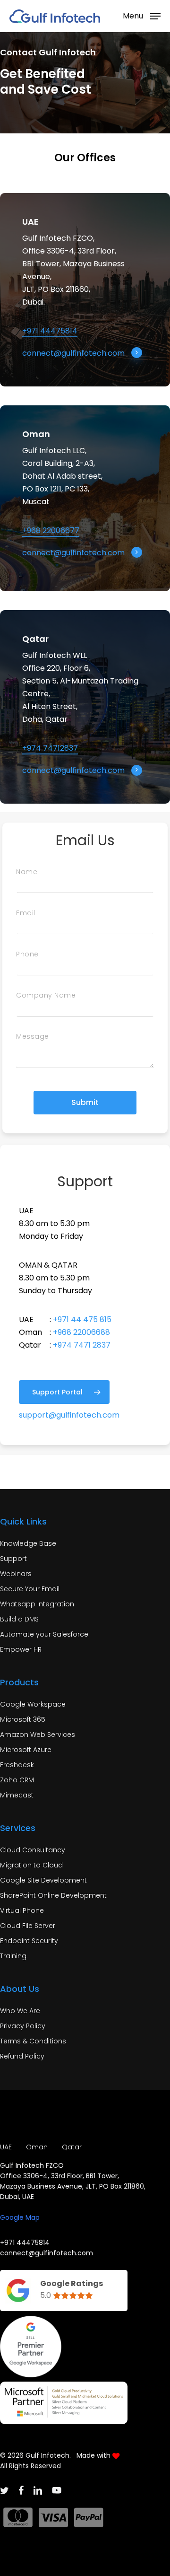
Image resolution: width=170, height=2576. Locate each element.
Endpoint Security (29, 1941)
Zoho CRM (17, 1780)
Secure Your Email (30, 1589)
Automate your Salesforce (44, 1634)
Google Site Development (43, 1880)
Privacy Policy (23, 2026)
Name (27, 872)
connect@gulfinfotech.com (73, 353)
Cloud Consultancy (33, 1850)
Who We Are (20, 2011)
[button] (142, 15)
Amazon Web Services (38, 1735)
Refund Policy (22, 2056)
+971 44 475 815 (82, 1319)
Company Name (46, 995)
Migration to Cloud (31, 1865)
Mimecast (17, 1795)
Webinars (16, 1574)
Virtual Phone (22, 1910)
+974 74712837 (50, 748)
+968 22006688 (81, 1332)
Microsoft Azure (26, 1750)
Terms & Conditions (33, 2041)
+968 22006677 (51, 530)
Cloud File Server (28, 1926)
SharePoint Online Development (53, 1895)
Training (13, 1956)
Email (26, 913)
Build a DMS (19, 1619)
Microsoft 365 (23, 1719)
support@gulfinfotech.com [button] (69, 1415)
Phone (27, 954)
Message (33, 1036)
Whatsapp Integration (37, 1604)
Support (13, 1559)
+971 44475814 (50, 331)
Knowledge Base (28, 1543)
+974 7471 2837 (82, 1345)
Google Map (20, 2217)
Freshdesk (17, 1765)
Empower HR (21, 1649)
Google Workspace (33, 1704)
